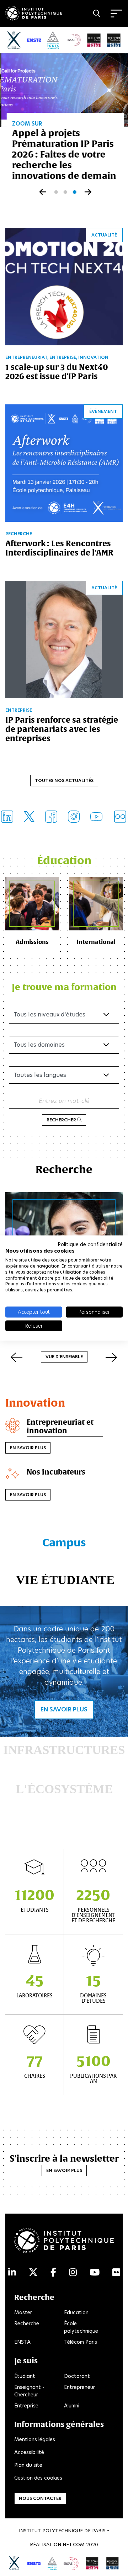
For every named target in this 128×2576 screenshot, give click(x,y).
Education (76, 2312)
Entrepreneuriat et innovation (60, 1426)
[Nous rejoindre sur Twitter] (29, 817)
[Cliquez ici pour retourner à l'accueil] (34, 12)
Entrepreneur (79, 2387)
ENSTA (22, 2342)
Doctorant (77, 2376)
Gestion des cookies (38, 2478)
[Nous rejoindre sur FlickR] (120, 817)
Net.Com (74, 2545)
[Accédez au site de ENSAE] (71, 2563)
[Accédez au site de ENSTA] (34, 2563)
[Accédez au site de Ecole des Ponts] (52, 2563)
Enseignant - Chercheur (29, 2391)
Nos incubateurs (56, 1472)
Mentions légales (35, 2439)
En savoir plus (28, 1448)
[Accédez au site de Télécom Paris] (92, 2563)
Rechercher (62, 1120)
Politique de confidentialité (90, 1244)
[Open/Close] (116, 14)
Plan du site (28, 2465)
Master (23, 2312)
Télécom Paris (81, 2342)
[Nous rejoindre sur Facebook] (51, 817)
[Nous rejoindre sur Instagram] (74, 817)
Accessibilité (29, 2452)
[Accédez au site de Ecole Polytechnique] (15, 2563)
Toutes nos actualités (64, 780)
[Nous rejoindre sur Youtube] (96, 816)
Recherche (27, 2323)
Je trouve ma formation (64, 987)
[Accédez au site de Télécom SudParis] (113, 2563)
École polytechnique (81, 2327)
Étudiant (25, 2376)
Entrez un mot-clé (64, 1101)
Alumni (72, 2406)
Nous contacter (40, 2498)
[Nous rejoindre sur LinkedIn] (7, 817)
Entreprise (26, 2406)
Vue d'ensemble (64, 1357)
